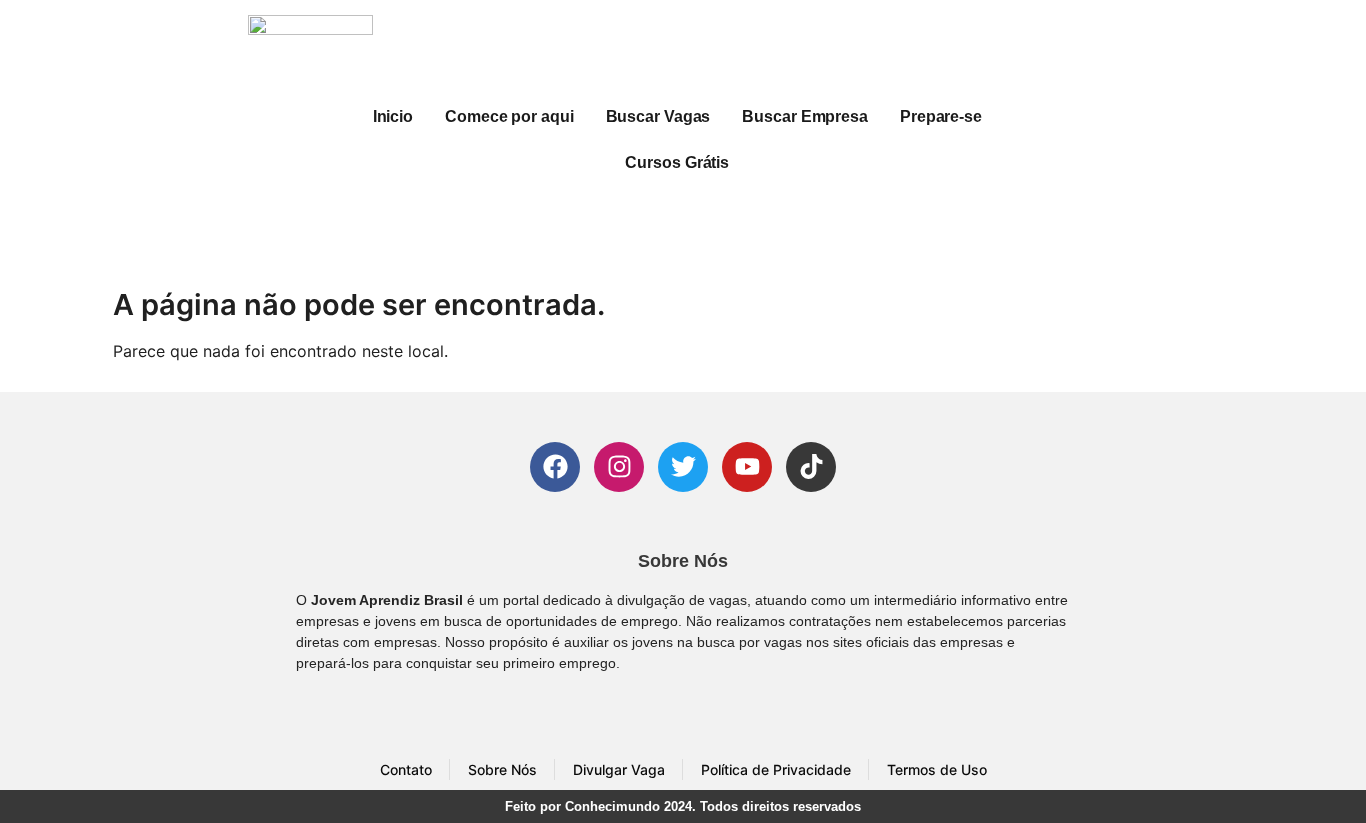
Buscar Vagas (658, 116)
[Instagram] (619, 467)
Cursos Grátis (677, 162)
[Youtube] (747, 467)
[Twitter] (683, 467)
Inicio (393, 116)
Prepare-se (941, 116)
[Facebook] (555, 467)
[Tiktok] (811, 467)
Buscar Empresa (805, 116)
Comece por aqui (509, 116)
